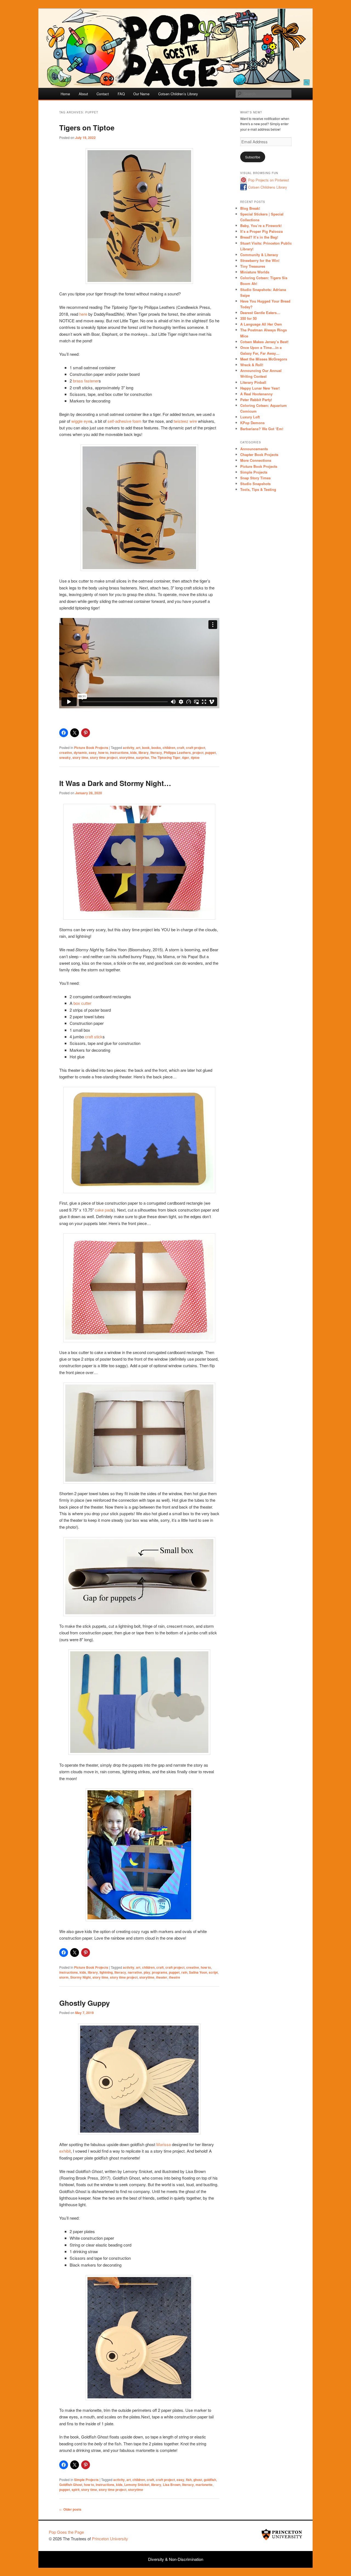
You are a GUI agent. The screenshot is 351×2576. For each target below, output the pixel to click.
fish (189, 2480)
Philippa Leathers (177, 753)
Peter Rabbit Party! (256, 400)
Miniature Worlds (255, 272)
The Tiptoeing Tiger (166, 757)
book (146, 748)
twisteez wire (185, 421)
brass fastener (86, 381)
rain (184, 1972)
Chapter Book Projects (259, 454)
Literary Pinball (253, 382)
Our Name (141, 94)
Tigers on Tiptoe (87, 128)
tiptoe (195, 757)
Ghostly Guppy (84, 2003)
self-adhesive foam (124, 421)
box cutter (82, 1003)
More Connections (256, 460)
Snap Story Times (255, 478)
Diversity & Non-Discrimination (176, 2559)
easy (93, 753)
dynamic (80, 753)
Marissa (164, 2144)
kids (134, 753)
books (156, 748)
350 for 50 (248, 318)
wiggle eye (81, 421)
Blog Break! (250, 208)
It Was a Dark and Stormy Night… (115, 783)
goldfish (210, 2480)
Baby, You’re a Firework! (261, 226)
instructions (119, 753)
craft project (196, 748)
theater (162, 1977)
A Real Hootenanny (256, 394)
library (144, 753)
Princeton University (282, 2535)
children (169, 748)
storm (64, 1977)
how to (103, 753)
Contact (103, 94)
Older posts (70, 2509)
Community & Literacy (259, 255)
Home (65, 94)
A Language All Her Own (261, 324)
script (213, 1972)
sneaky (65, 757)
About (83, 94)
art (138, 748)
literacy (156, 753)
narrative (135, 1972)
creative (66, 753)
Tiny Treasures (253, 266)
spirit (76, 2490)
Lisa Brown (172, 2485)
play (147, 1972)
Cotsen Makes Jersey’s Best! (264, 342)
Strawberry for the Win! (260, 260)
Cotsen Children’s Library (178, 94)
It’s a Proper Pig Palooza (261, 231)
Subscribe (253, 157)
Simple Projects (86, 2480)
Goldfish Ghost (71, 2485)
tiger (186, 757)
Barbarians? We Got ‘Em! (262, 429)
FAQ (121, 94)
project (198, 753)
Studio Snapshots (255, 484)
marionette (204, 2485)
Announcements (254, 449)
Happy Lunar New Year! (260, 388)
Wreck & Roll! (252, 365)
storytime (127, 757)
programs (160, 1972)
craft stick (94, 1037)
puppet (210, 753)
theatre (175, 1977)
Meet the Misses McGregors (264, 359)
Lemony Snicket (137, 2485)
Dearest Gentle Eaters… (260, 313)
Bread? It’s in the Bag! (259, 237)
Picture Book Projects (91, 748)
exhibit (65, 2151)
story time (80, 757)
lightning (106, 1972)
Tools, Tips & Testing (258, 489)
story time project (104, 757)
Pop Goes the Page (66, 2532)
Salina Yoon (198, 1972)
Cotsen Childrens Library (268, 187)
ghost (198, 2480)
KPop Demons (252, 423)
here (83, 314)
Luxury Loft (250, 417)
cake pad (103, 1210)
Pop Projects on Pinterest (269, 180)
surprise (143, 757)
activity (129, 748)
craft (181, 748)
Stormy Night (80, 1977)
